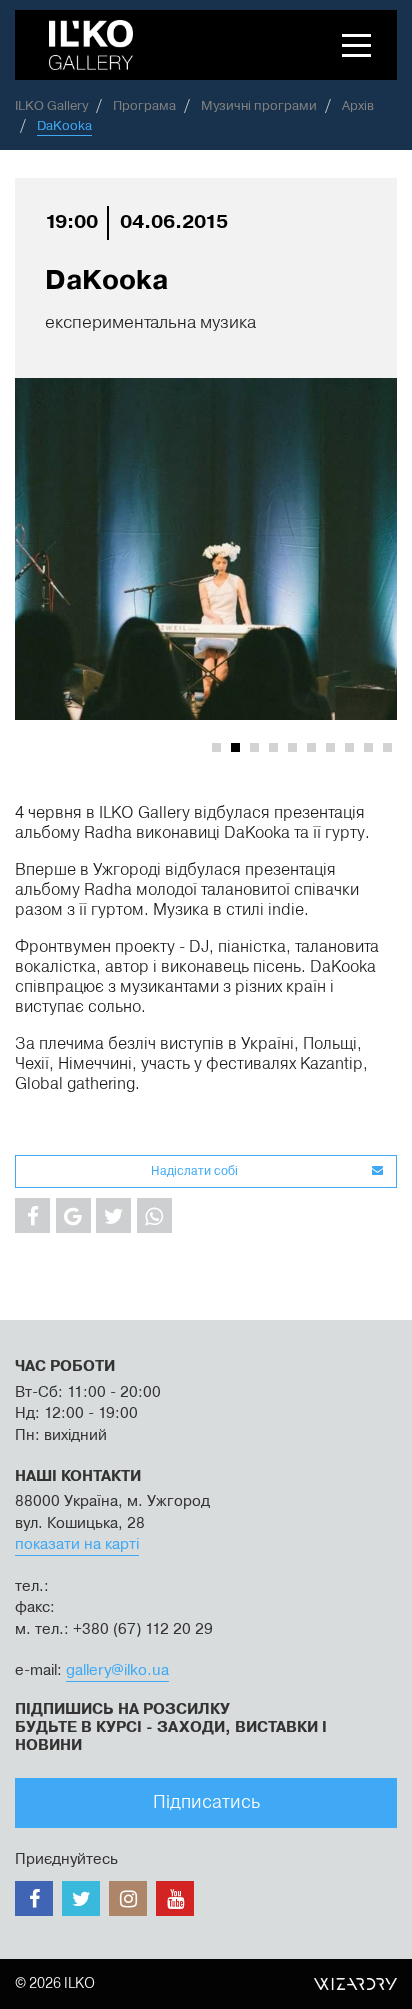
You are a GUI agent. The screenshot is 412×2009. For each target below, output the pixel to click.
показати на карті (77, 1544)
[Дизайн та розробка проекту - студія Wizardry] (355, 1984)
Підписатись (206, 1802)
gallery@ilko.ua (117, 1670)
